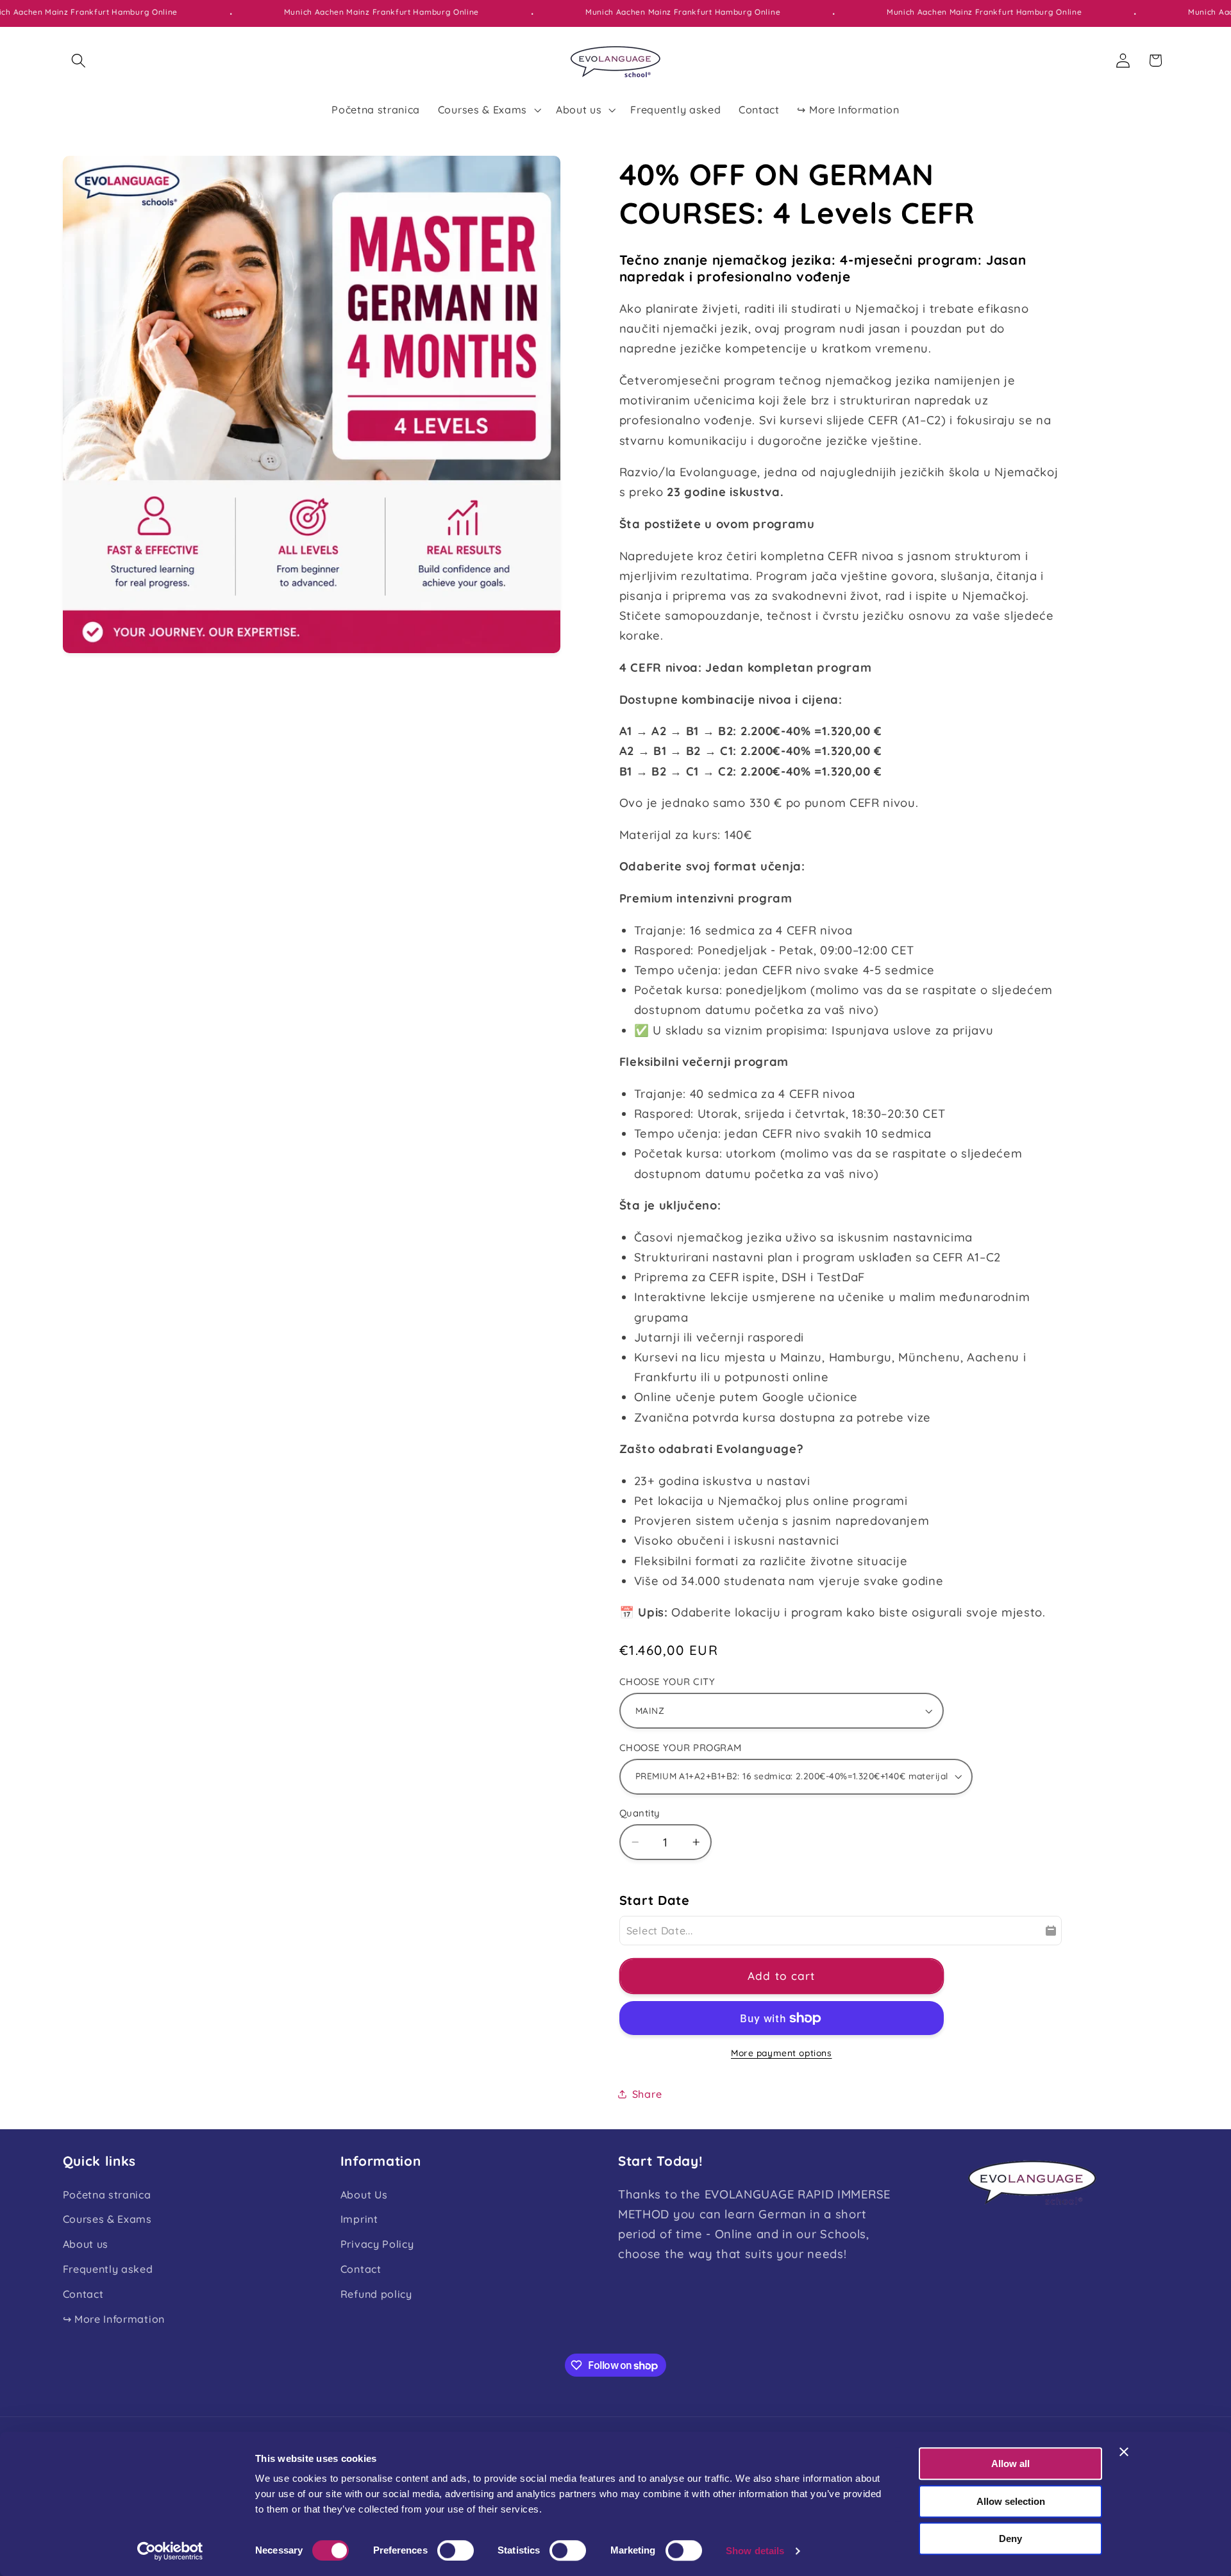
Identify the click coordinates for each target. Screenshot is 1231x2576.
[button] (79, 61)
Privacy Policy (377, 2244)
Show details (755, 2551)
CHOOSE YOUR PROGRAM (681, 1748)
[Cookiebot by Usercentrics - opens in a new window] (170, 2551)
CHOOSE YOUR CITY (667, 1682)
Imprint (359, 2219)
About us (86, 2244)
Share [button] (647, 2094)
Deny (1010, 2539)
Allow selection (1011, 2501)
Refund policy (376, 2294)
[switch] (456, 2550)
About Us (364, 2195)
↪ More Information (114, 2319)
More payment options (782, 2053)
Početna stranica (107, 2195)
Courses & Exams (107, 2219)
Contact (83, 2294)
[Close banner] (1124, 2452)
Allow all (1010, 2464)
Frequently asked (108, 2269)
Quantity (640, 1813)
